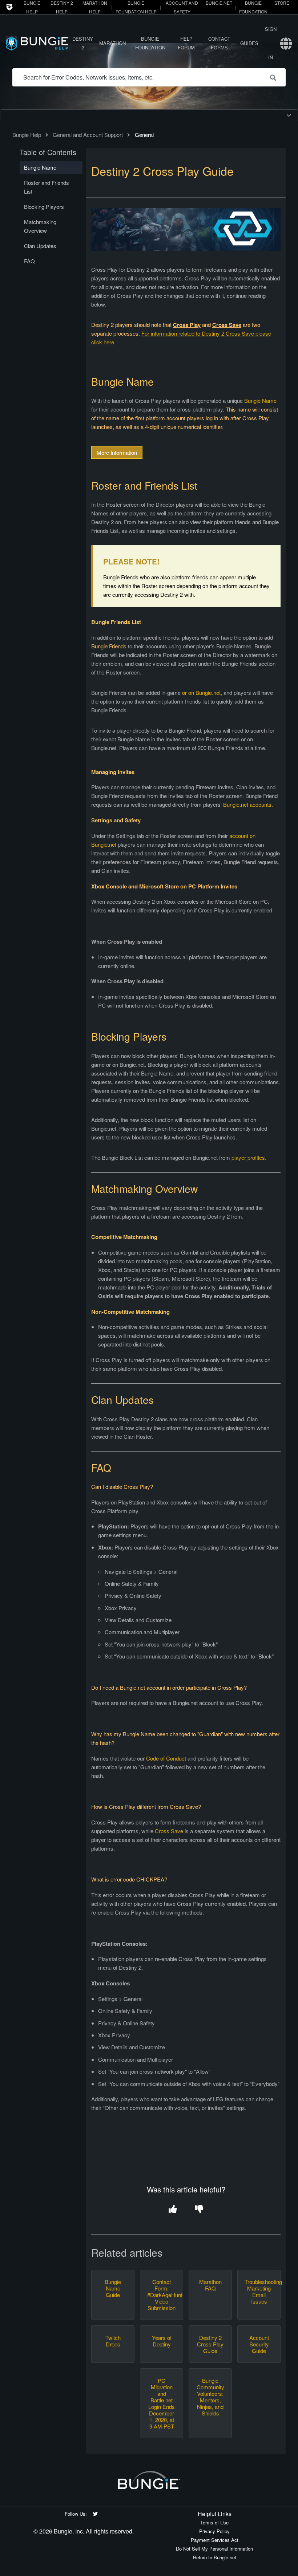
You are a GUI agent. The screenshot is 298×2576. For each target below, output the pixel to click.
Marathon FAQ (210, 2285)
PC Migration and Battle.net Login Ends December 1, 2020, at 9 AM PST (162, 2403)
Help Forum (186, 43)
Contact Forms (219, 43)
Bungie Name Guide (113, 2288)
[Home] (38, 43)
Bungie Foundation (150, 43)
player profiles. (249, 1157)
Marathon (112, 43)
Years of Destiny (162, 2341)
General (144, 135)
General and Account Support (88, 135)
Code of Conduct (166, 1758)
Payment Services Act (215, 2540)
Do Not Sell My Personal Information (214, 2549)
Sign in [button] (271, 43)
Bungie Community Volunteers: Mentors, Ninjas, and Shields (210, 2397)
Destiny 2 (83, 43)
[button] (173, 2210)
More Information (117, 452)
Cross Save (169, 1831)
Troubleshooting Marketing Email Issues (259, 2292)
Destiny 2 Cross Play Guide (210, 2344)
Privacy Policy (214, 2531)
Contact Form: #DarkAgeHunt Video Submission (162, 2295)
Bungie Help (27, 135)
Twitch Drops (113, 2341)
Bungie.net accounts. (249, 804)
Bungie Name (260, 400)
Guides (249, 43)
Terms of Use (214, 2522)
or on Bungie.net (201, 692)
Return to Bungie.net (215, 2557)
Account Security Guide (259, 2344)
